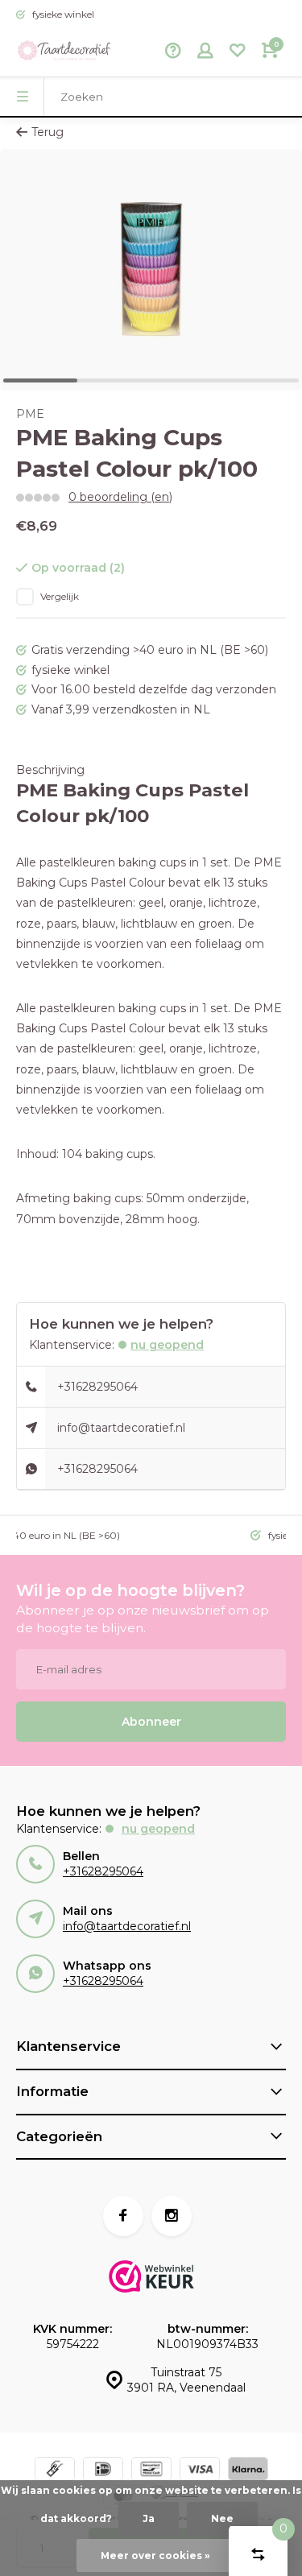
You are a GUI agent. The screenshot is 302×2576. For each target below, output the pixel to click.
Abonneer (151, 1722)
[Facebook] (123, 2216)
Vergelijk (60, 596)
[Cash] (55, 2471)
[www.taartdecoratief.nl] (64, 52)
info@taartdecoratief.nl (121, 1428)
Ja (149, 2518)
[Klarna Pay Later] (248, 2471)
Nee (222, 2518)
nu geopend (167, 1345)
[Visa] (200, 2471)
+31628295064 (97, 1387)
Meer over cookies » (155, 2555)
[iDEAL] (103, 2471)
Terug (48, 132)
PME (30, 414)
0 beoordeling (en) (120, 497)
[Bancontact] (151, 2471)
